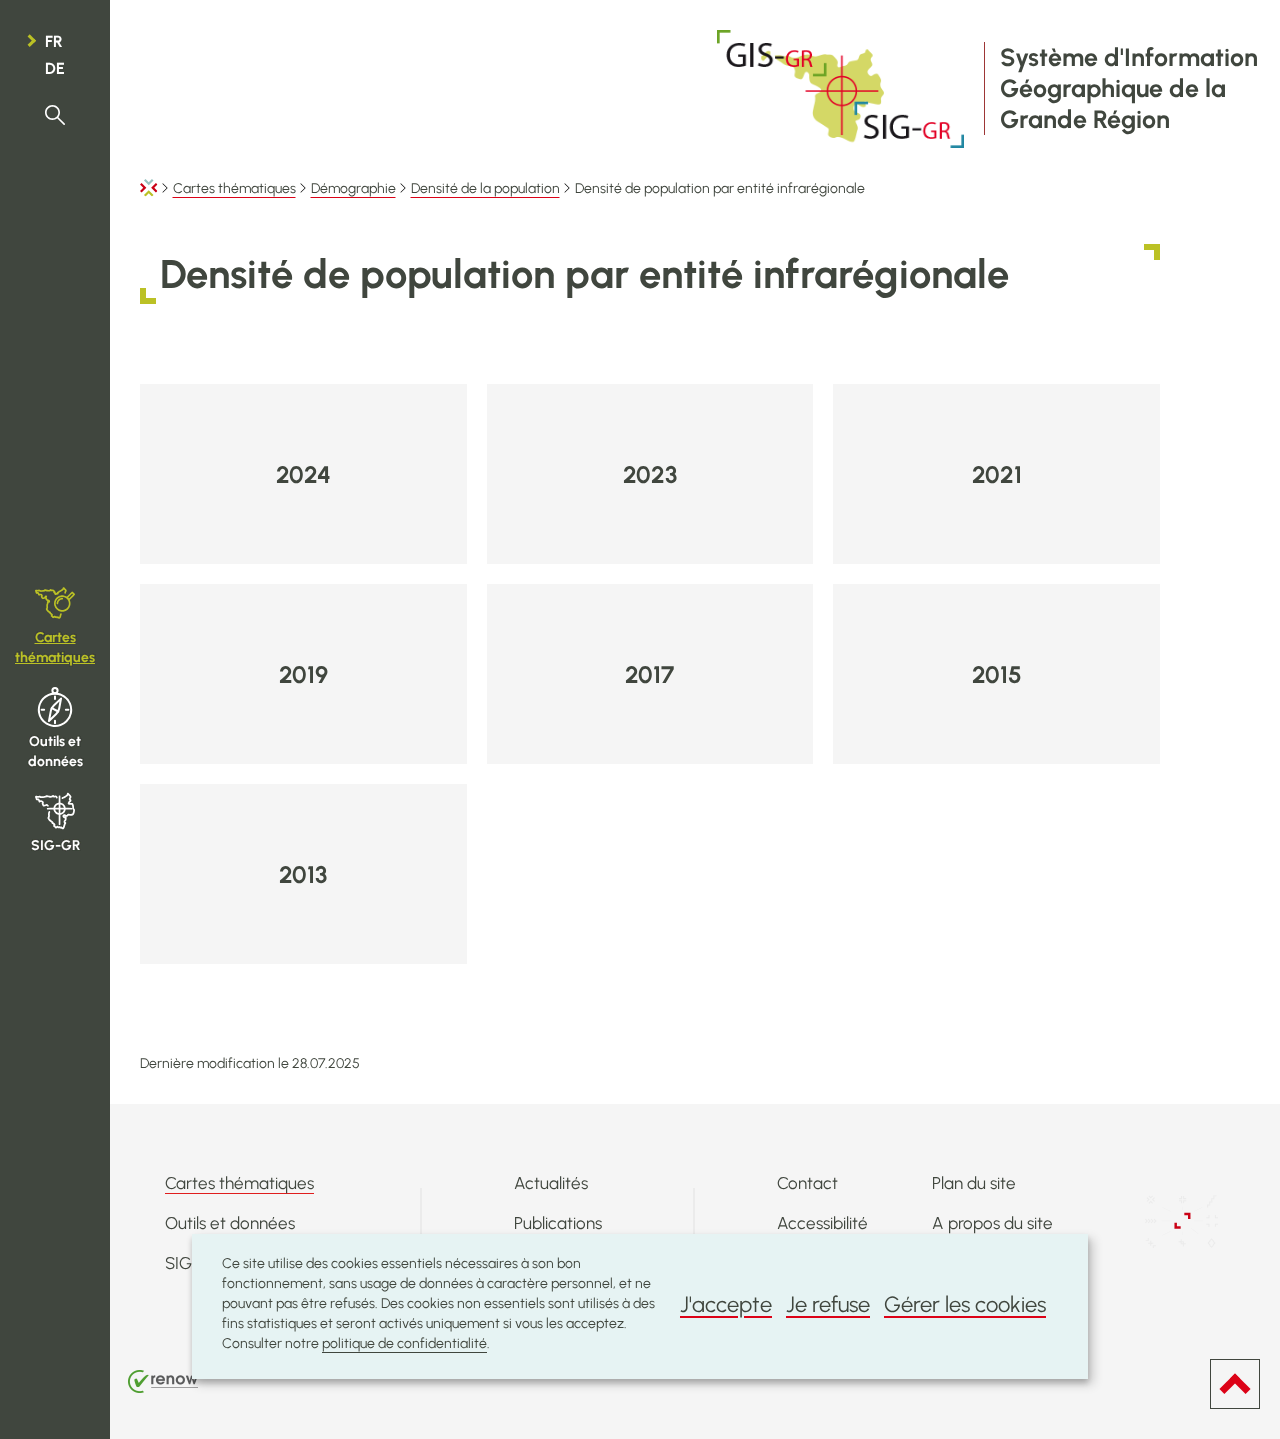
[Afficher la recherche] (55, 115)
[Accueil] (149, 188)
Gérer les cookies (965, 1304)
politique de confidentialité (404, 1343)
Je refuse (828, 1304)
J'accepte (726, 1304)
